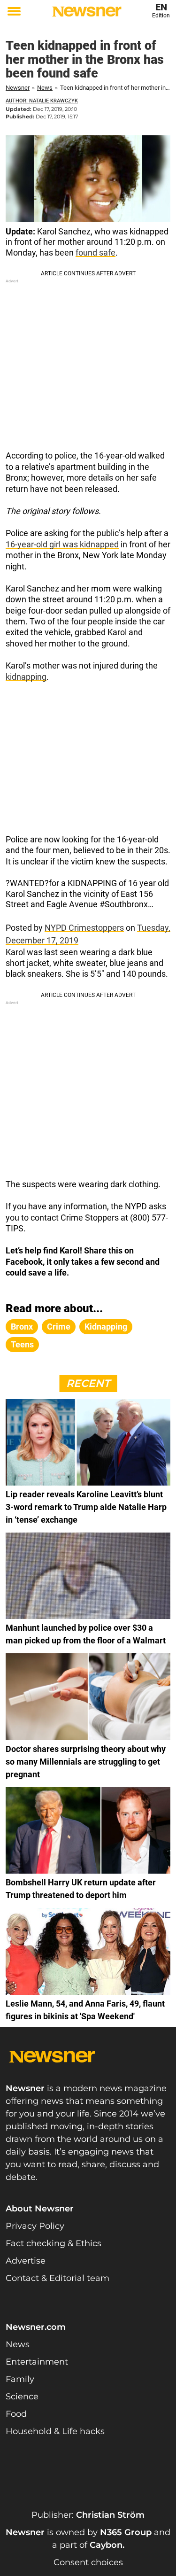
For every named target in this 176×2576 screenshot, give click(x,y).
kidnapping (26, 677)
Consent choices (88, 2562)
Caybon (106, 2545)
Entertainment (37, 2362)
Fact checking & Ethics (54, 2243)
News (45, 88)
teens (22, 1344)
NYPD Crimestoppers (84, 928)
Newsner (18, 88)
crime (59, 1327)
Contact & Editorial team (57, 2278)
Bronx (22, 1327)
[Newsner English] (87, 12)
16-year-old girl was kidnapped (62, 544)
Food (16, 2414)
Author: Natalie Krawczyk (42, 101)
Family (20, 2379)
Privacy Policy (35, 2226)
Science (22, 2397)
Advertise (26, 2261)
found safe (96, 253)
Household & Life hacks (55, 2431)
